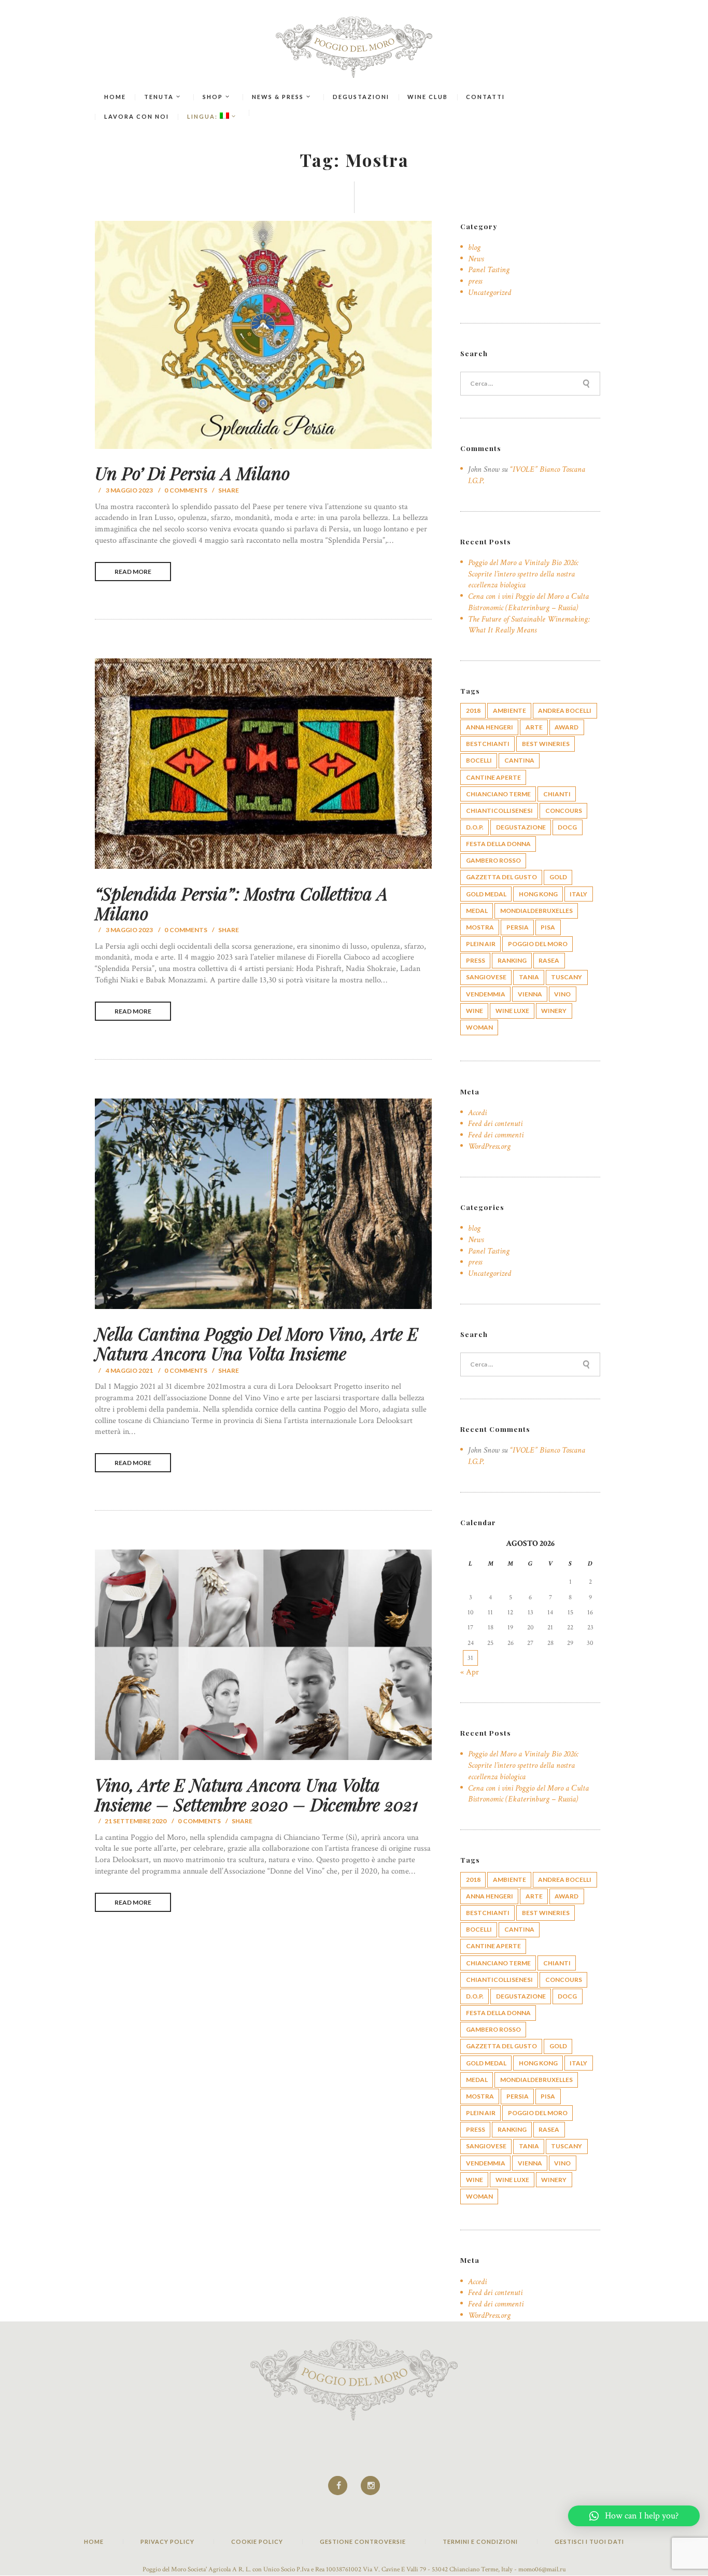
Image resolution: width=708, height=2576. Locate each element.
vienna (530, 994)
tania (529, 977)
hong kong (538, 894)
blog (474, 248)
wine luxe (512, 1011)
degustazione (521, 827)
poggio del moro (538, 944)
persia (518, 927)
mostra (480, 927)
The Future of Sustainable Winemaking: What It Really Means (529, 625)
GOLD (558, 877)
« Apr (470, 1672)
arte (534, 727)
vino (562, 994)
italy (578, 894)
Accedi (477, 1113)
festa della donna (498, 844)
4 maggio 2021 (129, 1370)
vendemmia (486, 994)
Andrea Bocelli (565, 710)
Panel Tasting (489, 270)
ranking (512, 960)
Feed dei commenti (496, 1135)
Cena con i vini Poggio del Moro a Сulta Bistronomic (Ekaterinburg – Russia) (528, 602)
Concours (564, 811)
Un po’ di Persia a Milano (192, 473)
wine (475, 1011)
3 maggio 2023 (129, 490)
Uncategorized (490, 293)
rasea (549, 960)
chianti (557, 794)
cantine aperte (493, 777)
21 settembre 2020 (136, 1821)
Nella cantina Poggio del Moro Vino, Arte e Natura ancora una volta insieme (257, 1343)
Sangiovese (486, 977)
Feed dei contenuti (495, 1124)
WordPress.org (489, 1146)
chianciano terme (498, 794)
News (476, 259)
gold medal (486, 894)
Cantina (519, 760)
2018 (473, 710)
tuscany (567, 977)
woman (479, 1027)
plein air (481, 944)
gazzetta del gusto (501, 877)
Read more (133, 572)
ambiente (509, 710)
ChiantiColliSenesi (499, 811)
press (475, 281)
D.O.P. (475, 827)
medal (477, 911)
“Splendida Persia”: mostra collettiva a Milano (241, 903)
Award (567, 727)
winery (554, 1011)
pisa (548, 927)
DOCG (567, 827)
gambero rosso (493, 860)
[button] (634, 2516)
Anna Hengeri (490, 727)
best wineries (546, 744)
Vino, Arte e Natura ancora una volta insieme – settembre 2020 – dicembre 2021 (257, 1794)
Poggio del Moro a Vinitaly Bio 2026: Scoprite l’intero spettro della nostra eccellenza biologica (523, 574)
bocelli (479, 760)
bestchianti (488, 744)
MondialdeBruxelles (536, 911)
